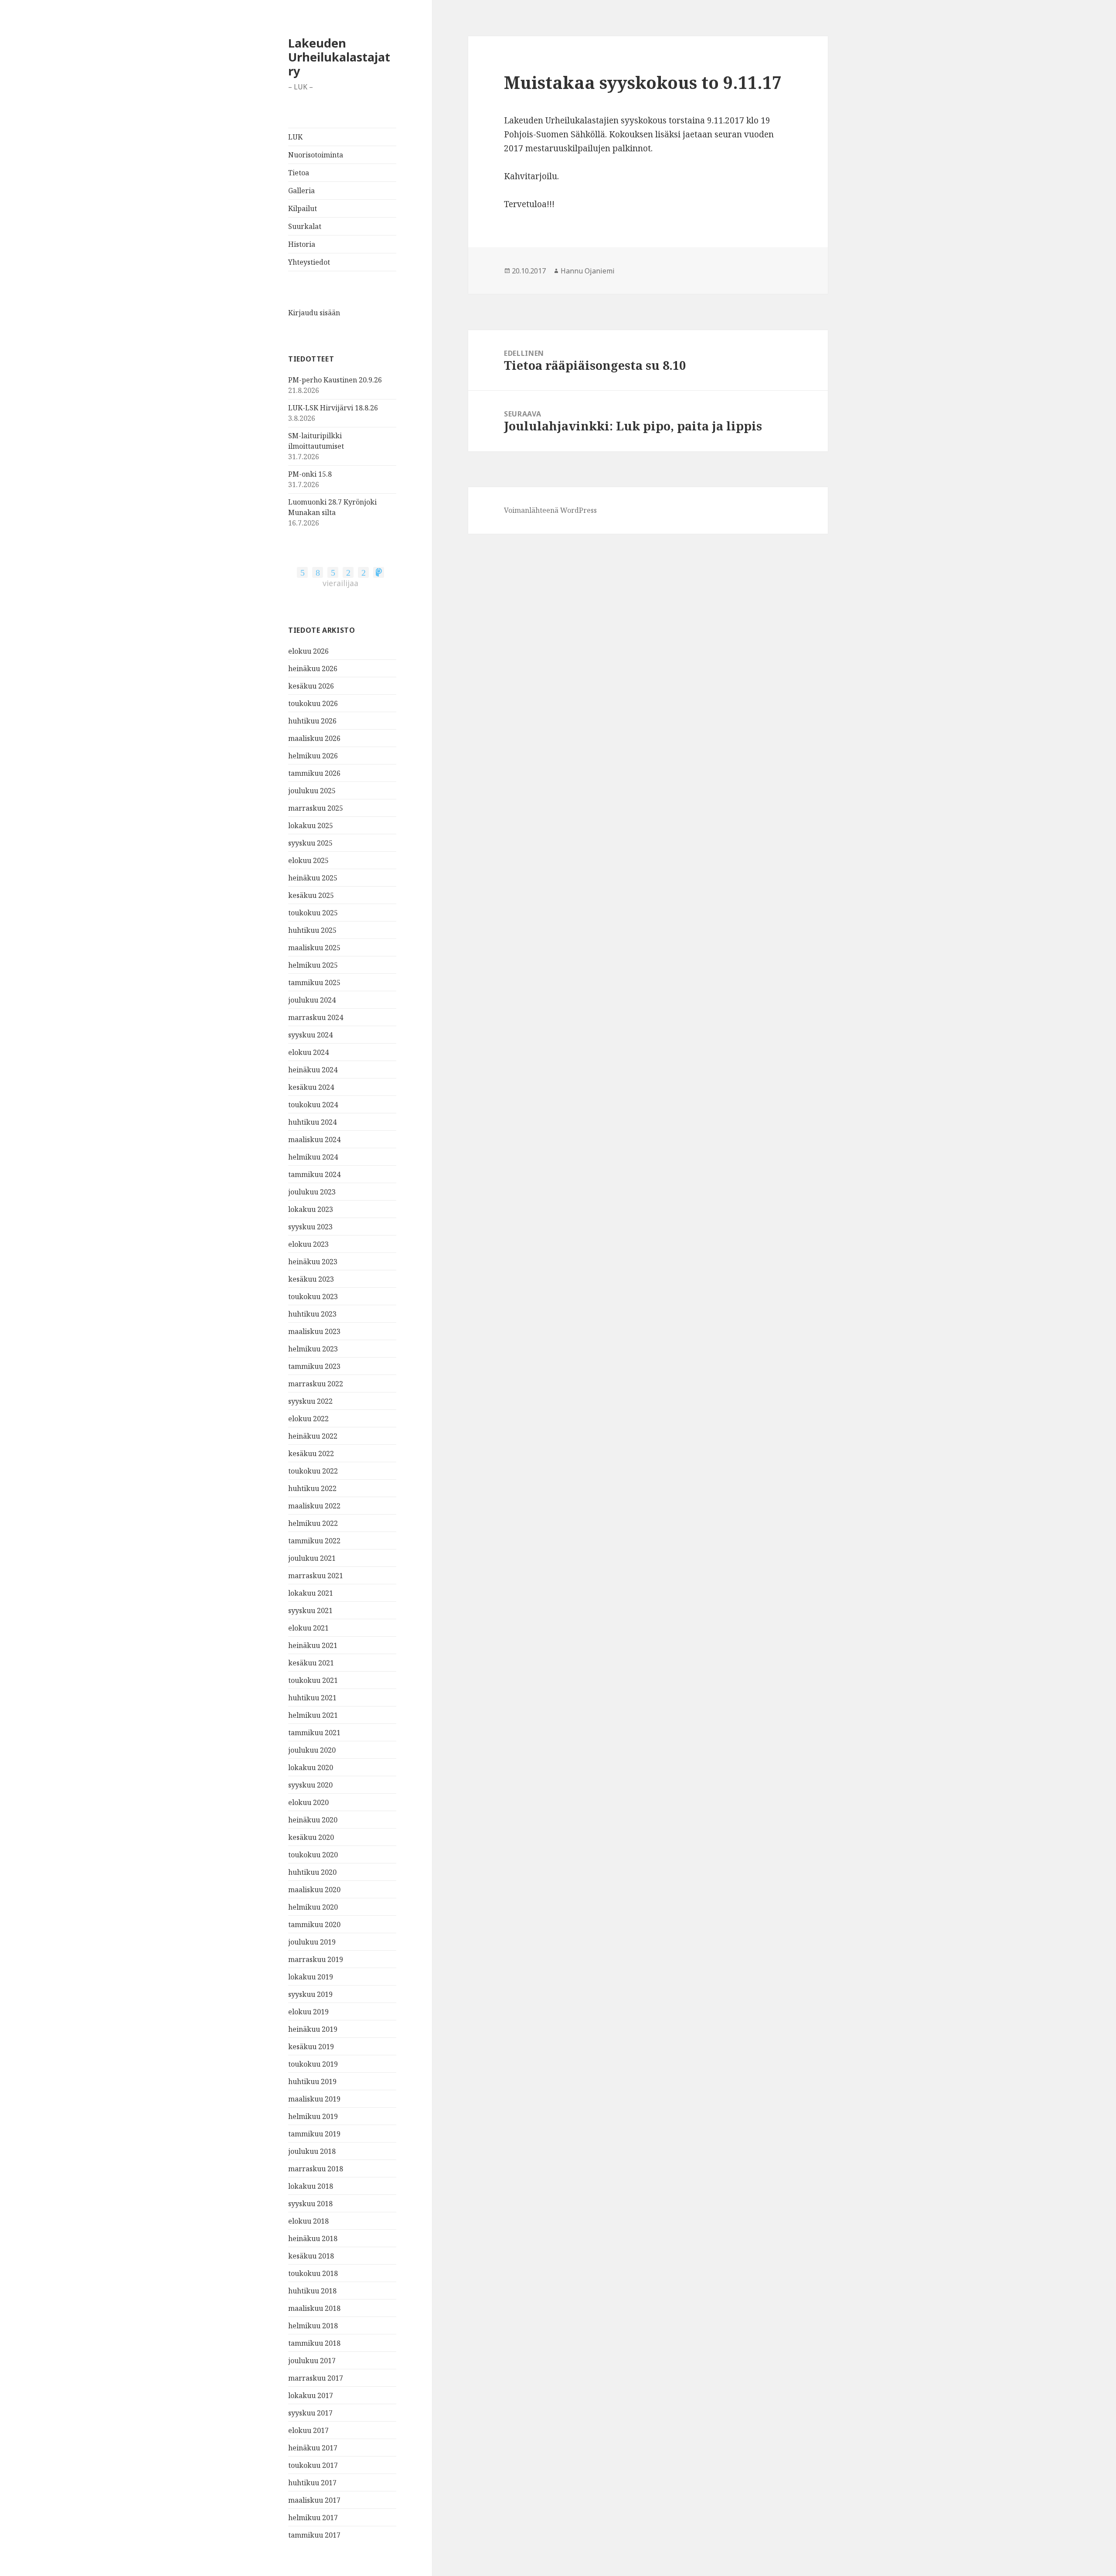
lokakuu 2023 (311, 1209)
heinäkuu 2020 (313, 1820)
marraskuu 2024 (316, 1017)
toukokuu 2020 (313, 1855)
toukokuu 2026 (313, 703)
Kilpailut (303, 208)
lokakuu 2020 (311, 1767)
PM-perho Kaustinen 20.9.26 (335, 380)
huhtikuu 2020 (312, 1872)
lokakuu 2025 (311, 826)
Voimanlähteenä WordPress (550, 510)
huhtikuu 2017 (312, 2483)
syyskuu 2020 (310, 1785)
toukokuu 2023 (313, 1297)
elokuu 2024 (308, 1052)
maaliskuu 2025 (314, 948)
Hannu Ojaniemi (588, 271)
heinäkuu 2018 (313, 2238)
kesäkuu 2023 (311, 1279)
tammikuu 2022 (314, 1541)
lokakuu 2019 (311, 1977)
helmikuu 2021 (313, 1715)
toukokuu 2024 (313, 1105)
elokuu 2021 (308, 1628)
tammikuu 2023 (314, 1366)
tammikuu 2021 (314, 1733)
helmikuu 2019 (313, 2116)
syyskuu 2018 (310, 2204)
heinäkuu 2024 (313, 1070)
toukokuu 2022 (313, 1471)
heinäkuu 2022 (313, 1436)
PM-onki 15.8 (310, 474)
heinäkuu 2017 (313, 2448)
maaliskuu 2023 (314, 1331)
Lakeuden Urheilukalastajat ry (339, 57)
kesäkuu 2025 (311, 895)
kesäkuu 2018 (311, 2256)
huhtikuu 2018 (312, 2291)
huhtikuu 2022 (312, 1488)
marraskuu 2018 (316, 2169)
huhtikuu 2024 (312, 1122)
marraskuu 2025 (316, 808)
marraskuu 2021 (316, 1576)
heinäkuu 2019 (313, 2029)
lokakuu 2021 (311, 1593)
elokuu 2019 (308, 2012)
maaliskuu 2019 (314, 2099)
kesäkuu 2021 (311, 1663)
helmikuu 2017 (313, 2518)
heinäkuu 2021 (313, 1645)
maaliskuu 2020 (314, 1890)
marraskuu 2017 (316, 2378)
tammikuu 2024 (314, 1174)
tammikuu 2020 (314, 1924)
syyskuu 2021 (310, 1610)
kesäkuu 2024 (311, 1087)
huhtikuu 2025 (312, 930)
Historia (302, 244)
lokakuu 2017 (311, 2395)
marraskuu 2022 (316, 1384)
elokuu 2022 (308, 1419)
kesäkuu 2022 (311, 1453)
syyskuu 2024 (310, 1035)
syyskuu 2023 (310, 1227)
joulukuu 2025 (312, 791)
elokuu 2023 (308, 1244)
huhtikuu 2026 (312, 721)
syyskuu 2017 (310, 2413)
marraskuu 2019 (316, 1959)
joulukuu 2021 (312, 1558)
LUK (295, 137)
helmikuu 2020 (313, 1907)
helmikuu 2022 (313, 1523)
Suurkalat (305, 226)
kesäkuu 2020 (311, 1837)
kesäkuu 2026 (311, 686)
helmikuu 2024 (313, 1157)
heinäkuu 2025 (313, 878)
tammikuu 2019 (314, 2134)
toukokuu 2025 (313, 913)
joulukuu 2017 (312, 2361)
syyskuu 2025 (310, 843)
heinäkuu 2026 (313, 669)
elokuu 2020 (308, 1802)
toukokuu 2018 (313, 2273)
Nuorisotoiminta (316, 155)
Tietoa (299, 173)
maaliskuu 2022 (314, 1506)
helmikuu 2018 (313, 2326)
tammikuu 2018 (314, 2343)
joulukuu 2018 (312, 2151)
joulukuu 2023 (312, 1192)
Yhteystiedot (309, 262)
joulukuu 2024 (312, 1000)
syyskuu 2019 (310, 1994)
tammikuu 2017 (314, 2535)
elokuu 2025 (308, 860)
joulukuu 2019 (312, 1942)
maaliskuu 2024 (314, 1140)
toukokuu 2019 (313, 2064)
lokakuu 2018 (311, 2186)
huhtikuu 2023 (312, 1314)
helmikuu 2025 (313, 965)
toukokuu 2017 (313, 2465)
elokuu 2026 (308, 651)
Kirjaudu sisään (314, 313)
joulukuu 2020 (312, 1750)
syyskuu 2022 (310, 1401)
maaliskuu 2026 (314, 738)
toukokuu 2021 (313, 1680)
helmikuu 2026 (313, 756)
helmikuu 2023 (313, 1349)
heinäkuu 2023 (313, 1262)
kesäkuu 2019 (311, 2047)
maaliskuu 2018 (314, 2308)
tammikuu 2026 (314, 773)
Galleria (301, 191)
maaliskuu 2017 (314, 2500)
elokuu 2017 (308, 2430)
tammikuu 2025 (314, 983)
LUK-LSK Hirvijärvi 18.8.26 (333, 408)
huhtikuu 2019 (312, 2081)
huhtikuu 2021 (312, 1698)
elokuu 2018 (308, 2221)
